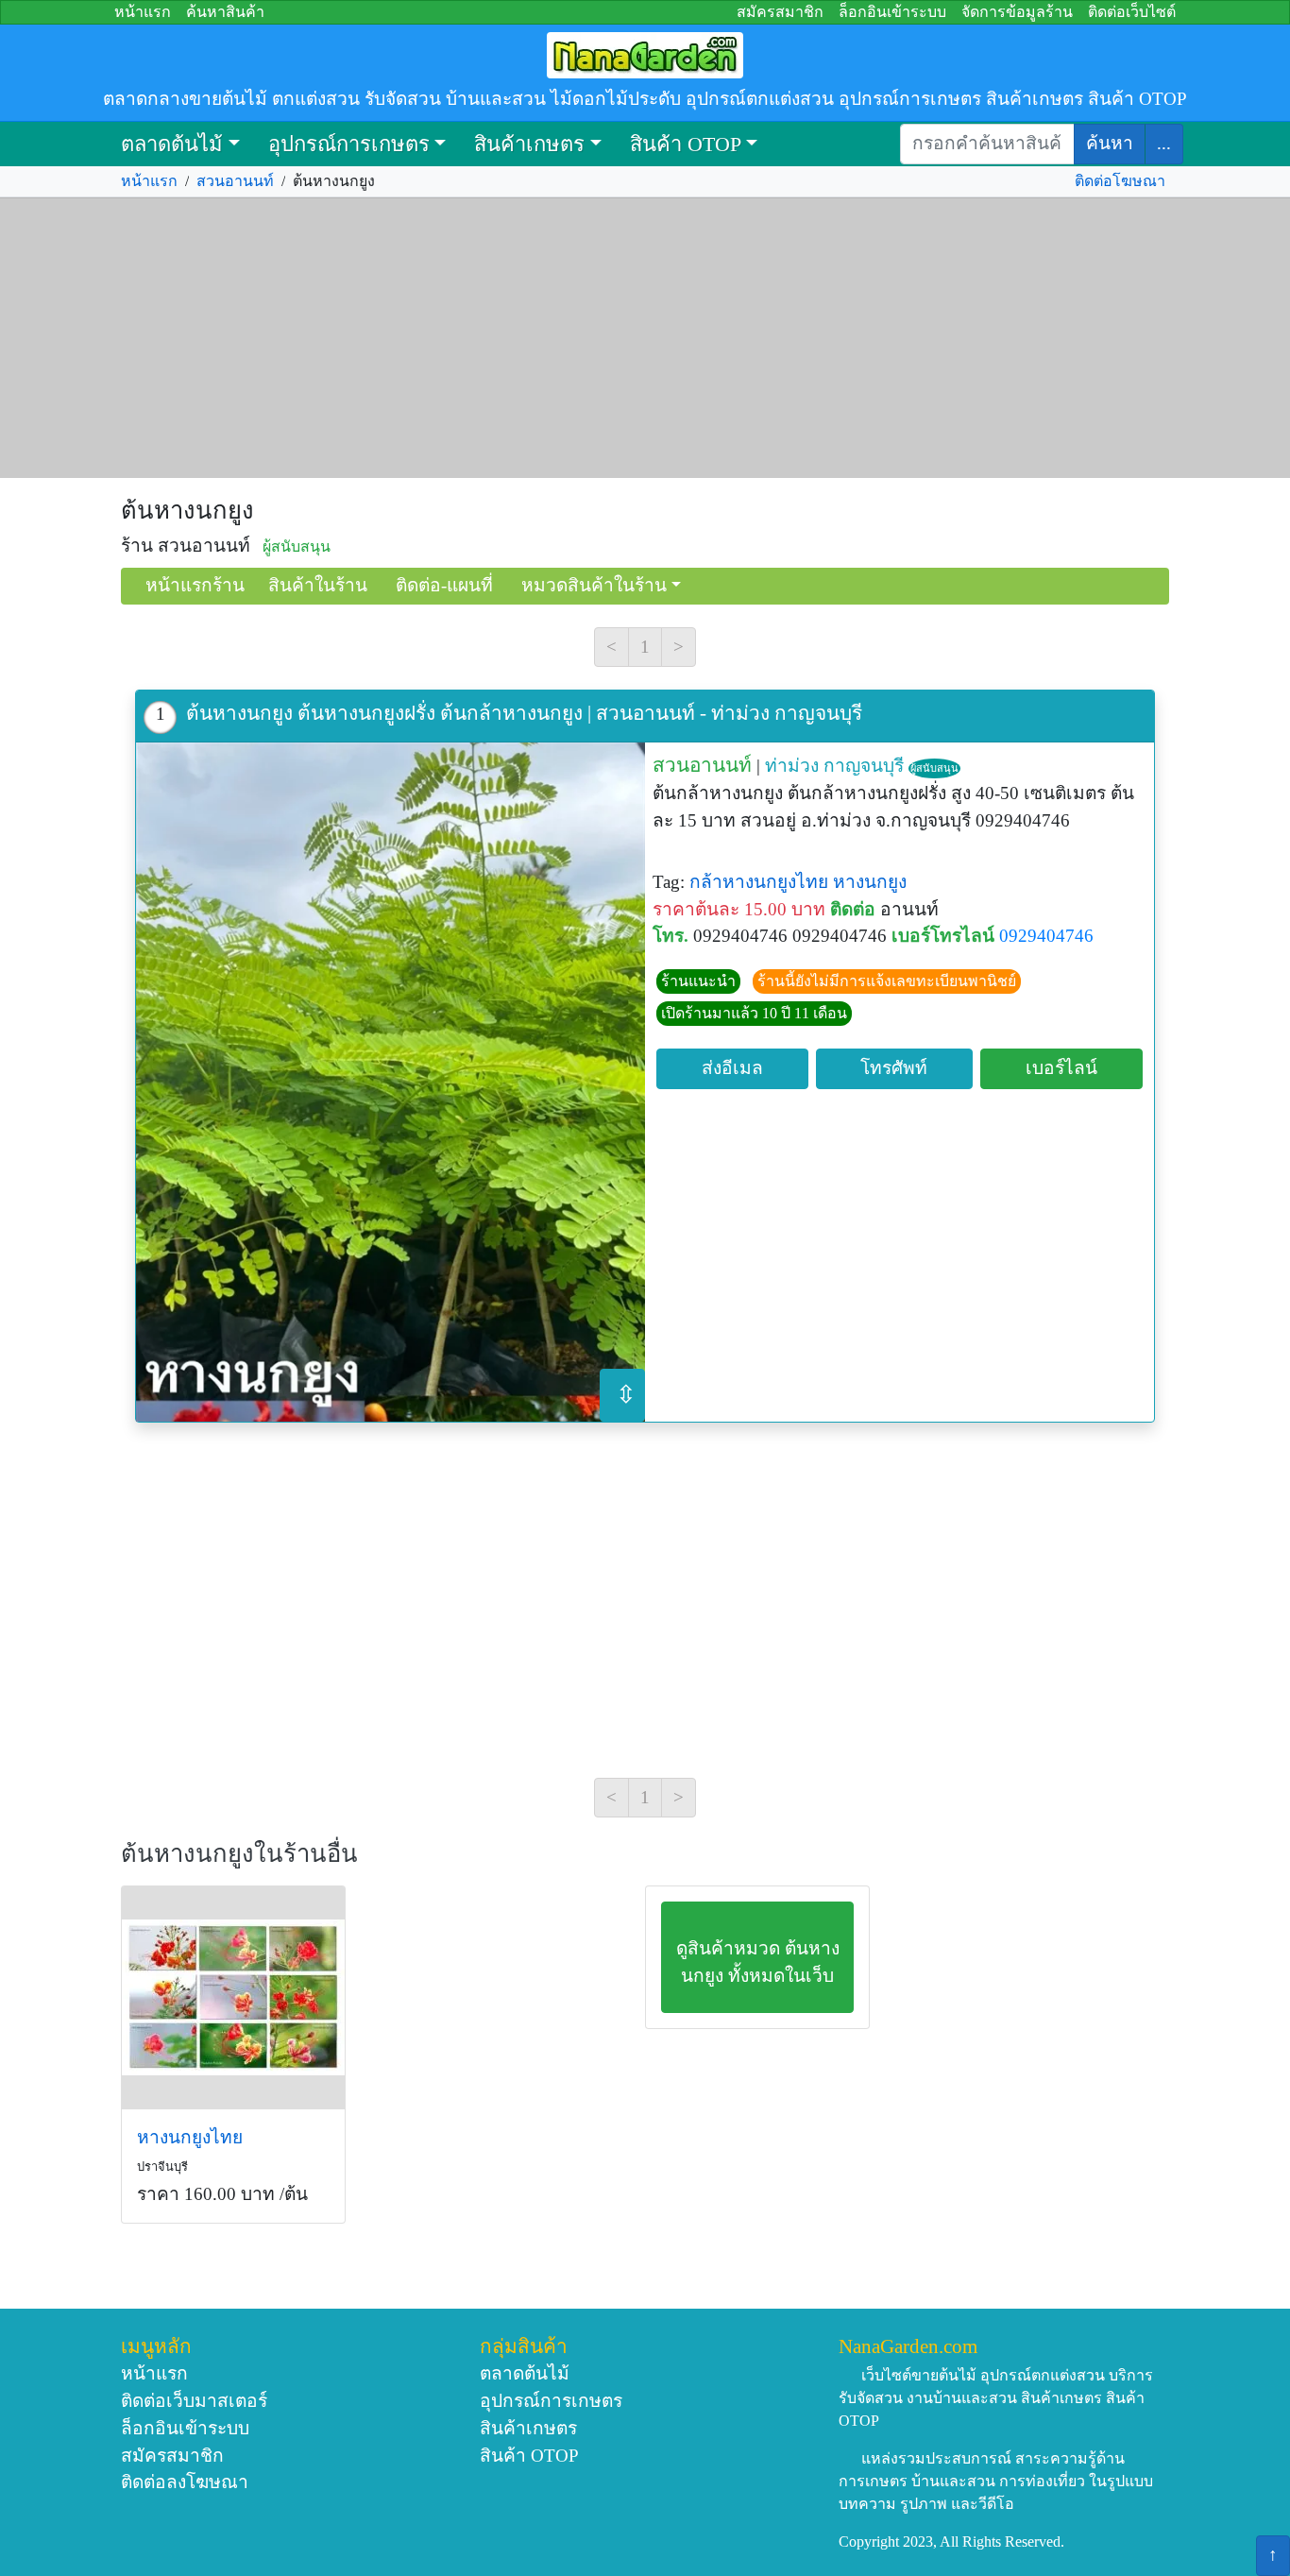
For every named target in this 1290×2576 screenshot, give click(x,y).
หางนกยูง (870, 882)
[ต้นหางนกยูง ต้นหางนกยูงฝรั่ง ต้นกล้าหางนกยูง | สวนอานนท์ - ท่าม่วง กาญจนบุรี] (390, 1082)
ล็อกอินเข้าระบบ (892, 12)
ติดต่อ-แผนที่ (444, 585)
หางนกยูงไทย (190, 2137)
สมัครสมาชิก (780, 12)
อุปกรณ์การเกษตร (349, 144)
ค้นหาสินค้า (225, 12)
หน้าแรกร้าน (195, 585)
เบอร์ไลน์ (1061, 1068)
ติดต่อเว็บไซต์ (1132, 12)
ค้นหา (1110, 143)
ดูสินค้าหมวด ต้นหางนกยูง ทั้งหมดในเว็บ (758, 1962)
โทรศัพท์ (894, 1068)
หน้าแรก (143, 12)
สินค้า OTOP (686, 144)
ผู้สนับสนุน (934, 768)
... (1164, 143)
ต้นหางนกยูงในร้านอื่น (239, 1854)
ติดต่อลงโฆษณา (185, 2482)
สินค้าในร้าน (318, 585)
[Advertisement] (645, 338)
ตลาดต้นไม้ (172, 144)
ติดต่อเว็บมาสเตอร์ (194, 2401)
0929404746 (1046, 936)
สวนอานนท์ (235, 181)
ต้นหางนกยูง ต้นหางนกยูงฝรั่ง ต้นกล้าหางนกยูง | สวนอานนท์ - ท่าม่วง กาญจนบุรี (524, 713)
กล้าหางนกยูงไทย (759, 882)
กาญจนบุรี (864, 766)
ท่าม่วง (792, 766)
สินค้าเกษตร (529, 144)
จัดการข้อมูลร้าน (1017, 12)
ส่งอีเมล (732, 1068)
